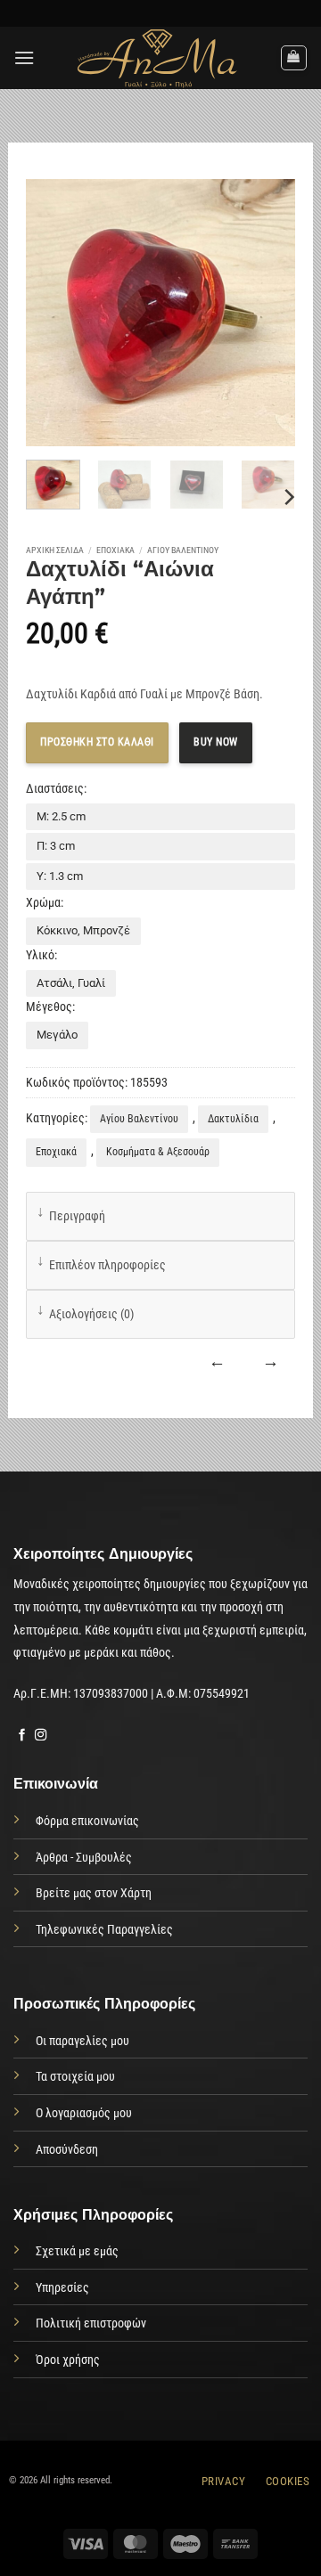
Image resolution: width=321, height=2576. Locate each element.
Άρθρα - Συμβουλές (84, 1858)
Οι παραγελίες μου (82, 2041)
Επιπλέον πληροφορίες (107, 1265)
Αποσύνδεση (67, 2150)
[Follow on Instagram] (41, 1736)
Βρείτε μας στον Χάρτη (94, 1893)
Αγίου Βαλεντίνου (183, 550)
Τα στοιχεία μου (75, 2077)
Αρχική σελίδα (55, 550)
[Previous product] (271, 1362)
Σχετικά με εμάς (77, 2251)
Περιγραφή (77, 1216)
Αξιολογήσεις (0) (91, 1314)
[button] (24, 57)
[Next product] (218, 1362)
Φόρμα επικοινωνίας (87, 1821)
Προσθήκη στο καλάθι (97, 742)
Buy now (216, 742)
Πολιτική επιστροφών (91, 2323)
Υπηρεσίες (62, 2288)
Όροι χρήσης (68, 2360)
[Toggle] (41, 1212)
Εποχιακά (115, 550)
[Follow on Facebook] (22, 1736)
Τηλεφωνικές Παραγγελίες (104, 1930)
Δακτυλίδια (233, 1119)
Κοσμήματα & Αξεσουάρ (158, 1152)
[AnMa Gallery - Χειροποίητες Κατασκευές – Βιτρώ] (157, 58)
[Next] (288, 497)
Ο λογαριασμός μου (84, 2113)
